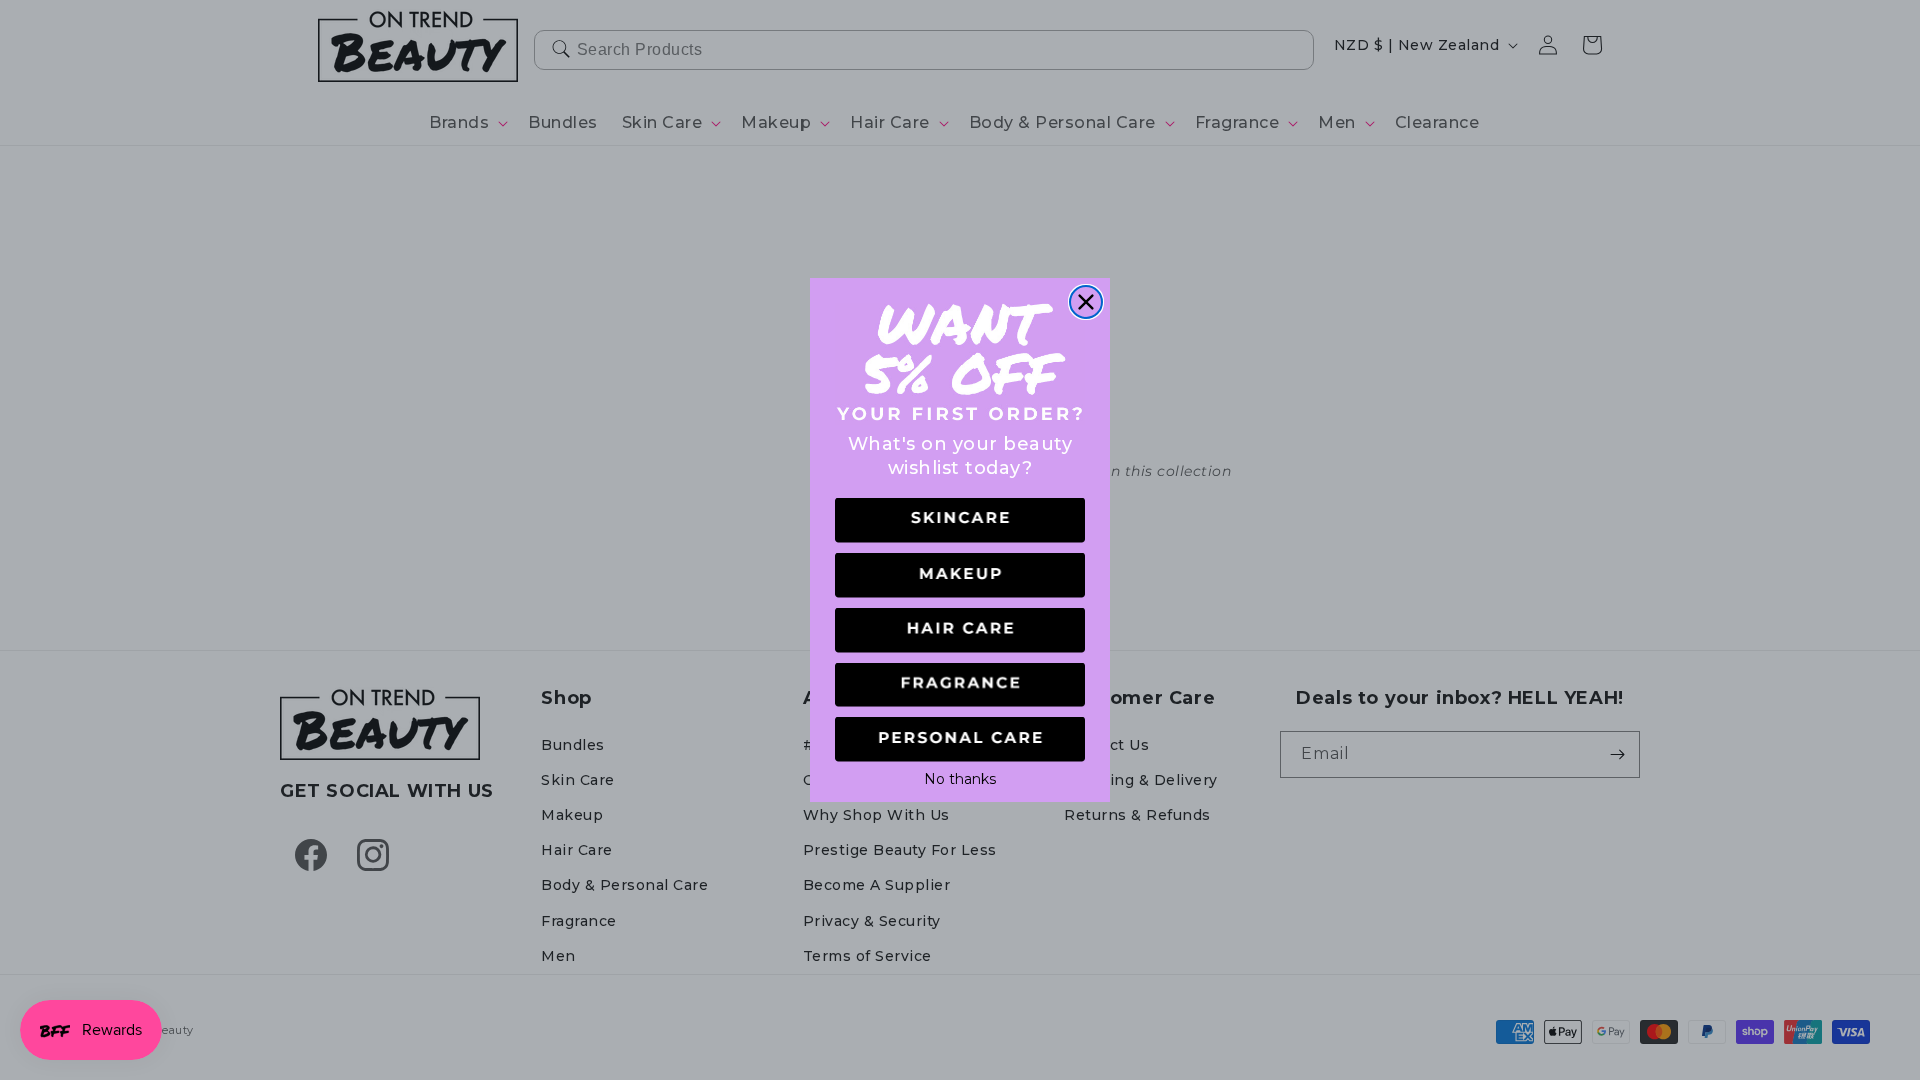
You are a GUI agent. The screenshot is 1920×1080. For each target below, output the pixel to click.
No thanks (960, 777)
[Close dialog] (1086, 302)
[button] (960, 520)
